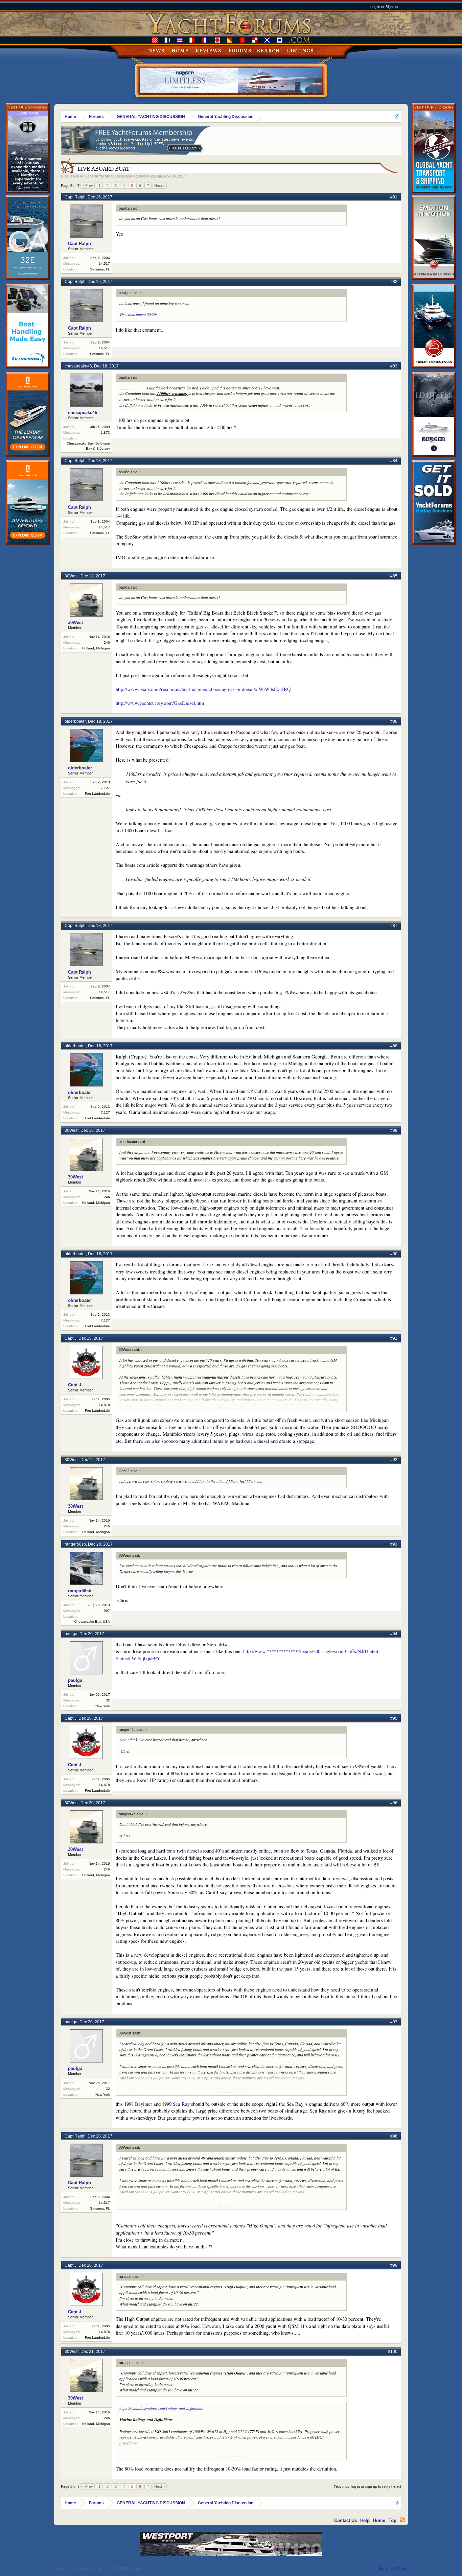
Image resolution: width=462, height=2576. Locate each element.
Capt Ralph (75, 197)
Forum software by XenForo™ (103, 2569)
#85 (394, 576)
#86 (394, 721)
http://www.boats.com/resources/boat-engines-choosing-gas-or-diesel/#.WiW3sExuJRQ (203, 689)
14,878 (104, 1405)
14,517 (104, 264)
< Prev (88, 186)
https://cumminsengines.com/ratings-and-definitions (161, 2408)
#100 (393, 2352)
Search (269, 51)
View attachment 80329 (138, 314)
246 (107, 642)
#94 (394, 1634)
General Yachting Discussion (108, 176)
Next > (160, 186)
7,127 (105, 788)
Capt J (71, 1338)
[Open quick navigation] (397, 116)
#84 (394, 461)
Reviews (209, 51)
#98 (394, 2136)
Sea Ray (181, 2104)
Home (180, 51)
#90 (394, 1254)
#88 (394, 1046)
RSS (402, 2520)
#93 (394, 1544)
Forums (240, 51)
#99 (394, 2265)
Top (392, 2520)
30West (72, 576)
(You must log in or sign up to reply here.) (367, 2486)
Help (365, 2520)
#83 (394, 366)
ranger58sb (75, 1544)
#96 (394, 1803)
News (156, 51)
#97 (394, 2022)
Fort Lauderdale (97, 794)
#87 (394, 926)
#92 (394, 1460)
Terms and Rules (392, 2569)
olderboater (75, 721)
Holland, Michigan (96, 648)
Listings (300, 51)
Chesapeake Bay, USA (92, 1621)
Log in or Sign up (384, 7)
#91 (394, 1338)
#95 (394, 1718)
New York (103, 1706)
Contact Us (345, 2520)
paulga (157, 176)
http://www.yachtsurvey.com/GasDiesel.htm (160, 703)
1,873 (105, 433)
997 (107, 1611)
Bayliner (143, 2104)
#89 (394, 1130)
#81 (394, 197)
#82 (394, 282)
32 (108, 1700)
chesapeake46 (78, 366)
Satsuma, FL (100, 269)
